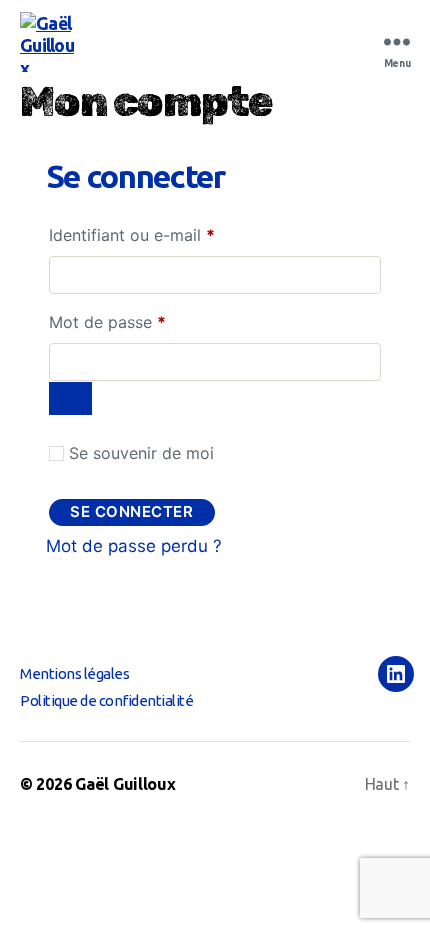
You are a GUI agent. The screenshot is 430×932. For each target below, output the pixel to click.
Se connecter (131, 511)
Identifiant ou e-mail (173, 234)
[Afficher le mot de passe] (70, 398)
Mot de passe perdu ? (134, 546)
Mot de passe (149, 321)
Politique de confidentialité (106, 700)
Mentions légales (74, 673)
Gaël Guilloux (125, 784)
